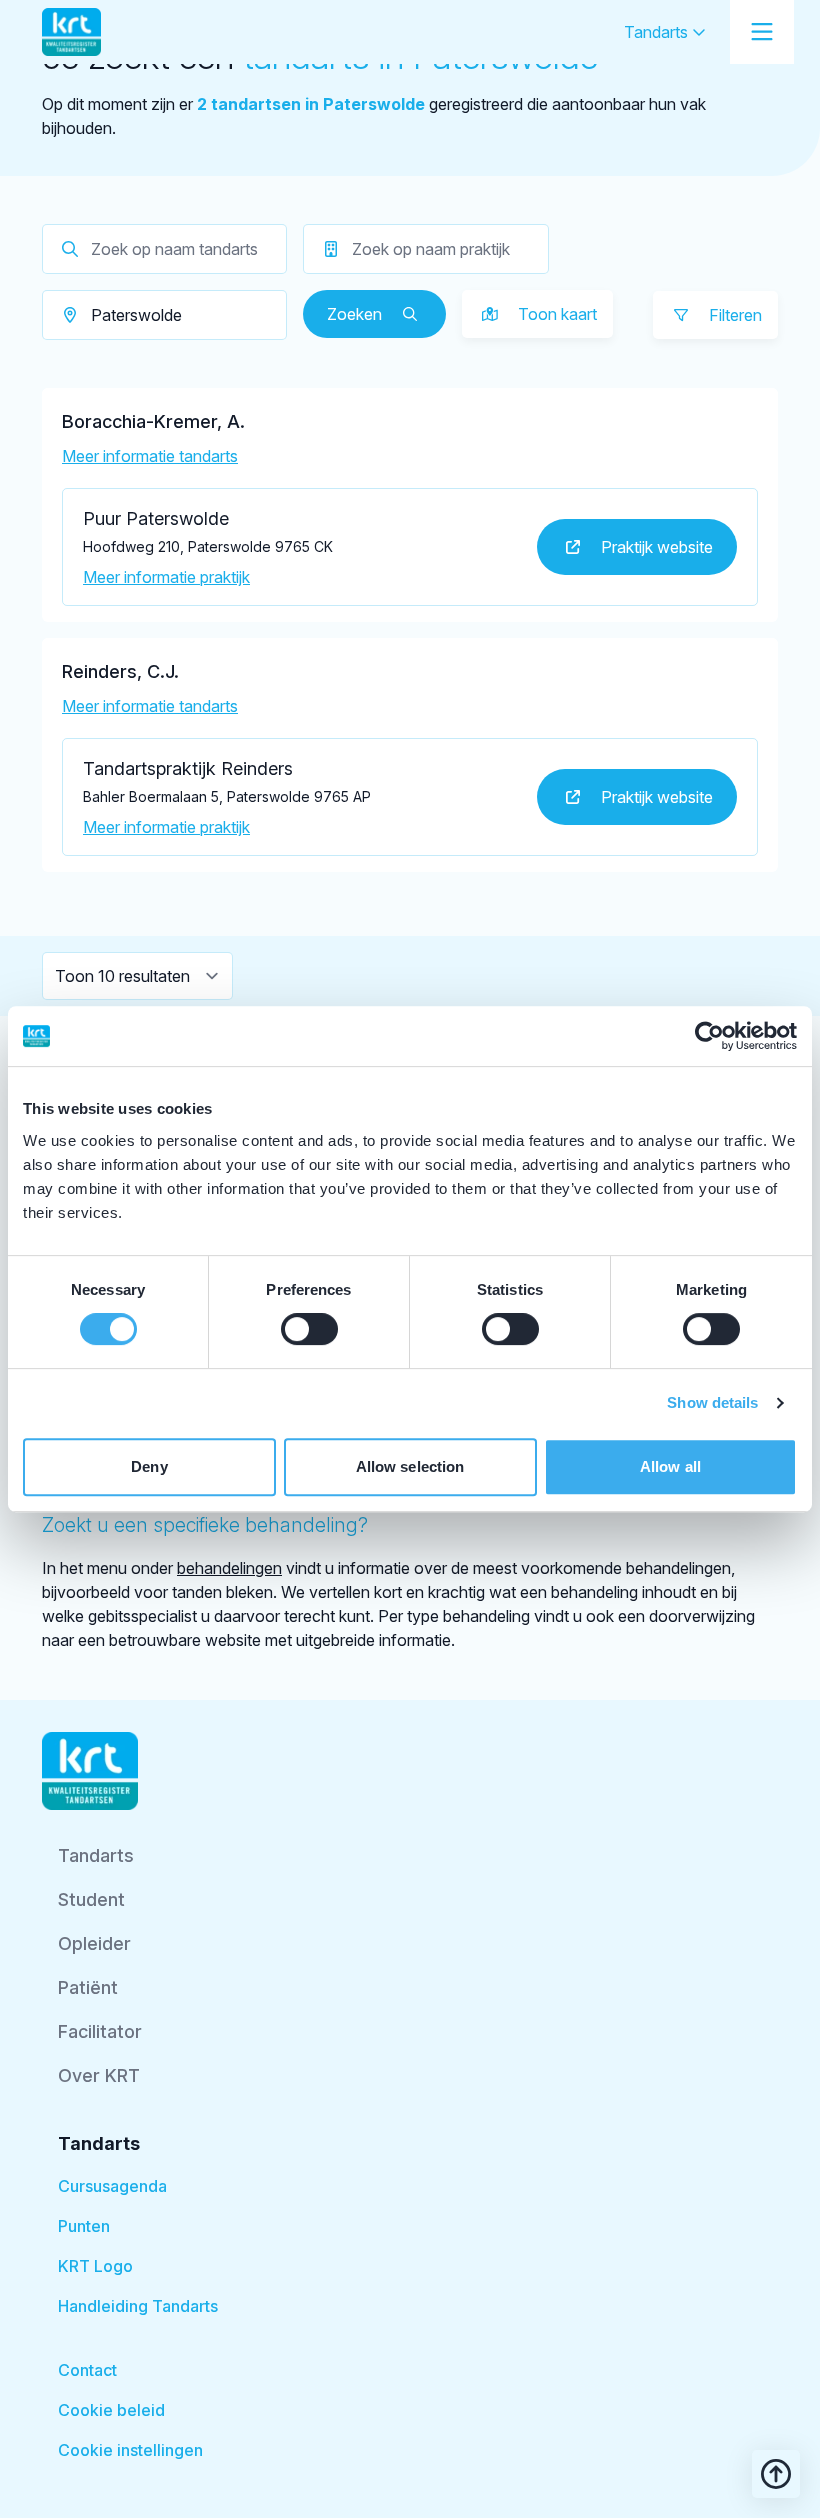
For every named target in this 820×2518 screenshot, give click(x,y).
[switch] (309, 1329)
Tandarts (658, 32)
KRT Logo (95, 2266)
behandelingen (229, 1568)
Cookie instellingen (130, 2450)
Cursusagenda (112, 2186)
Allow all (670, 1466)
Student (91, 1899)
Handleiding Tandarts (138, 2306)
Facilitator (100, 2031)
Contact (87, 2370)
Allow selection (410, 1466)
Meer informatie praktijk (166, 577)
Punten (84, 2226)
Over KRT (99, 2075)
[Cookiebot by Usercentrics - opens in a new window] (709, 1036)
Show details (712, 1402)
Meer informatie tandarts (150, 456)
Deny (149, 1466)
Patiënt (88, 1987)
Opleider (94, 1943)
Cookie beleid (111, 2410)
